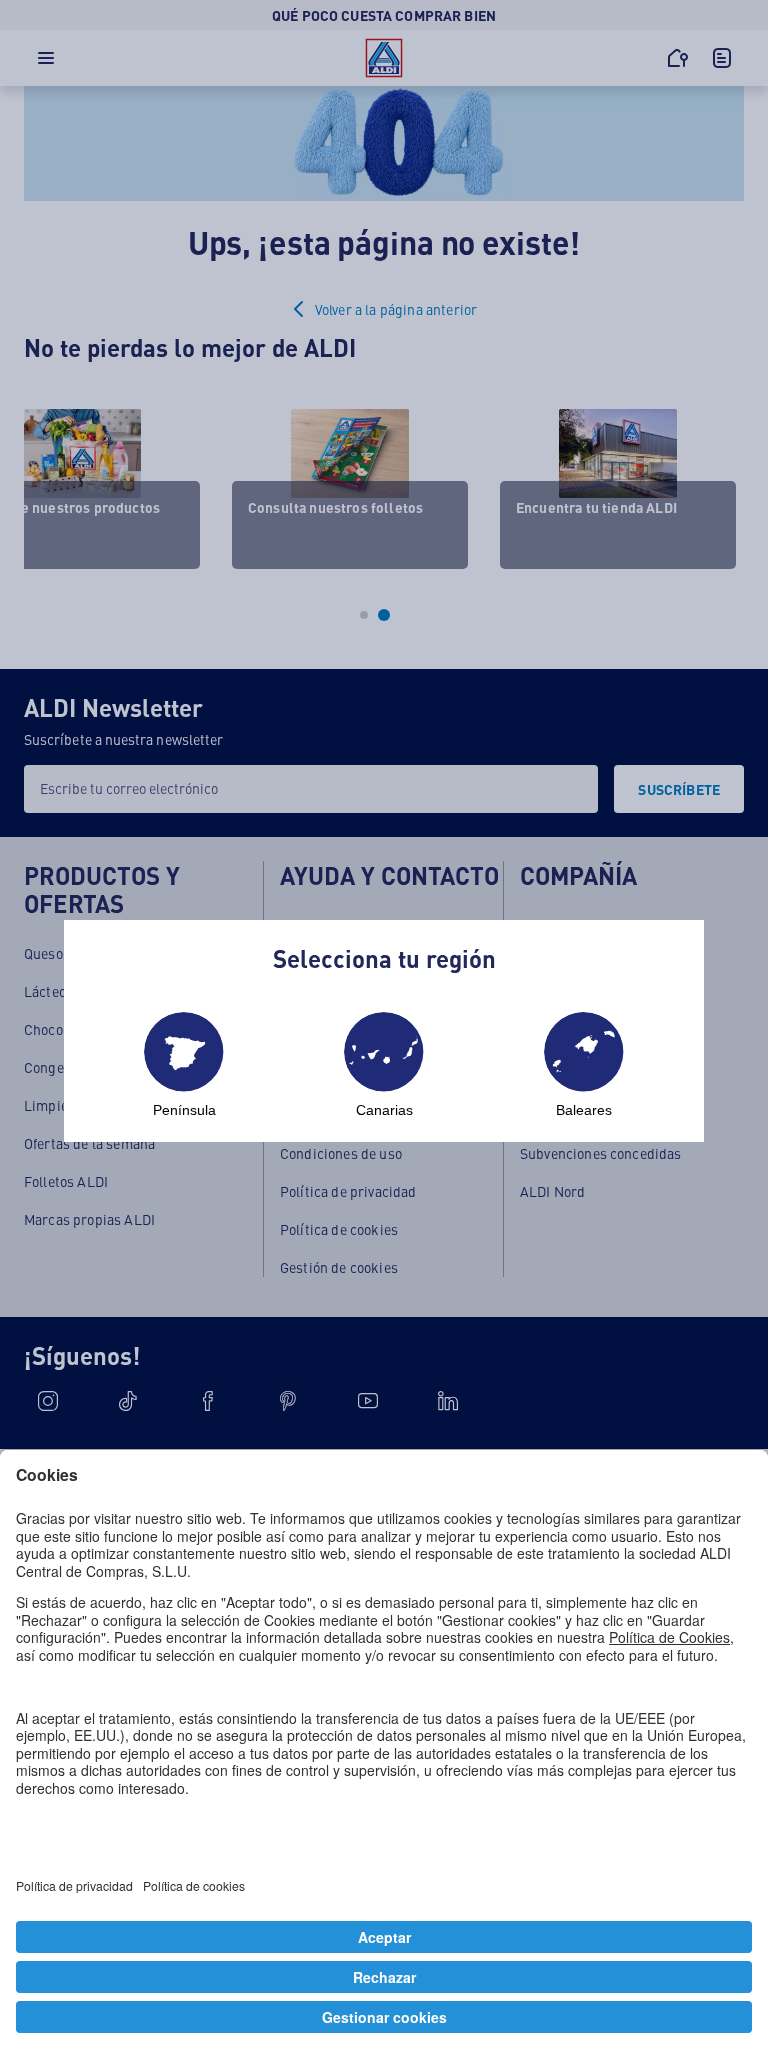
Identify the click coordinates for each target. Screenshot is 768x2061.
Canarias (384, 1110)
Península (184, 1110)
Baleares (584, 1110)
